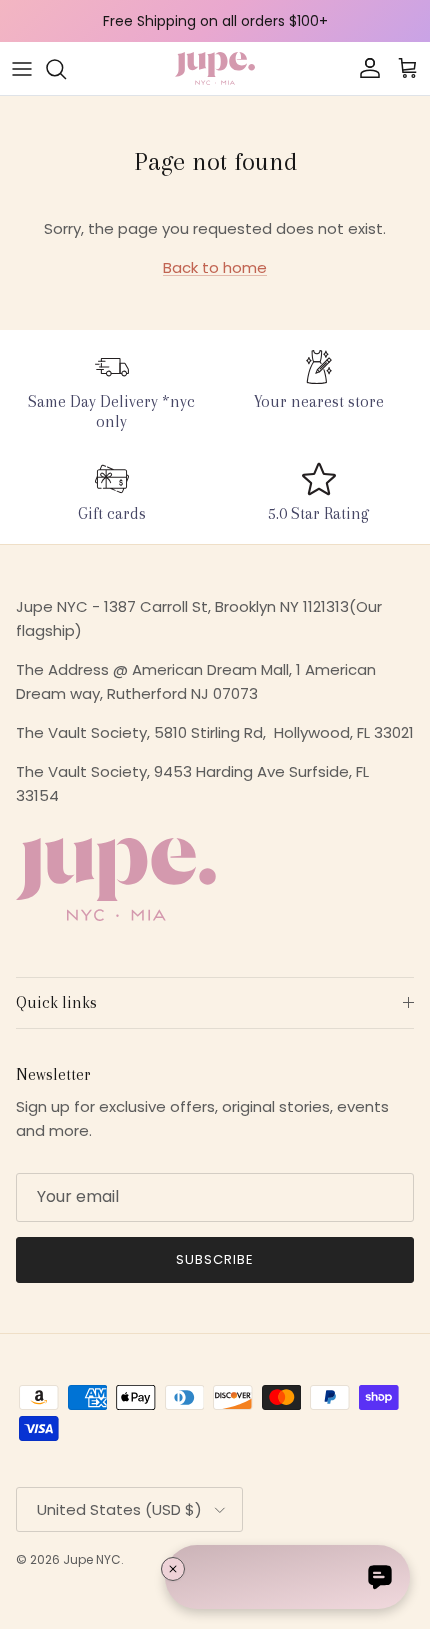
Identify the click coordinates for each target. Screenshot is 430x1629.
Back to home (215, 267)
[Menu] (22, 69)
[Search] (66, 69)
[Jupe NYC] (215, 68)
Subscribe (215, 1259)
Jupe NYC (92, 1559)
